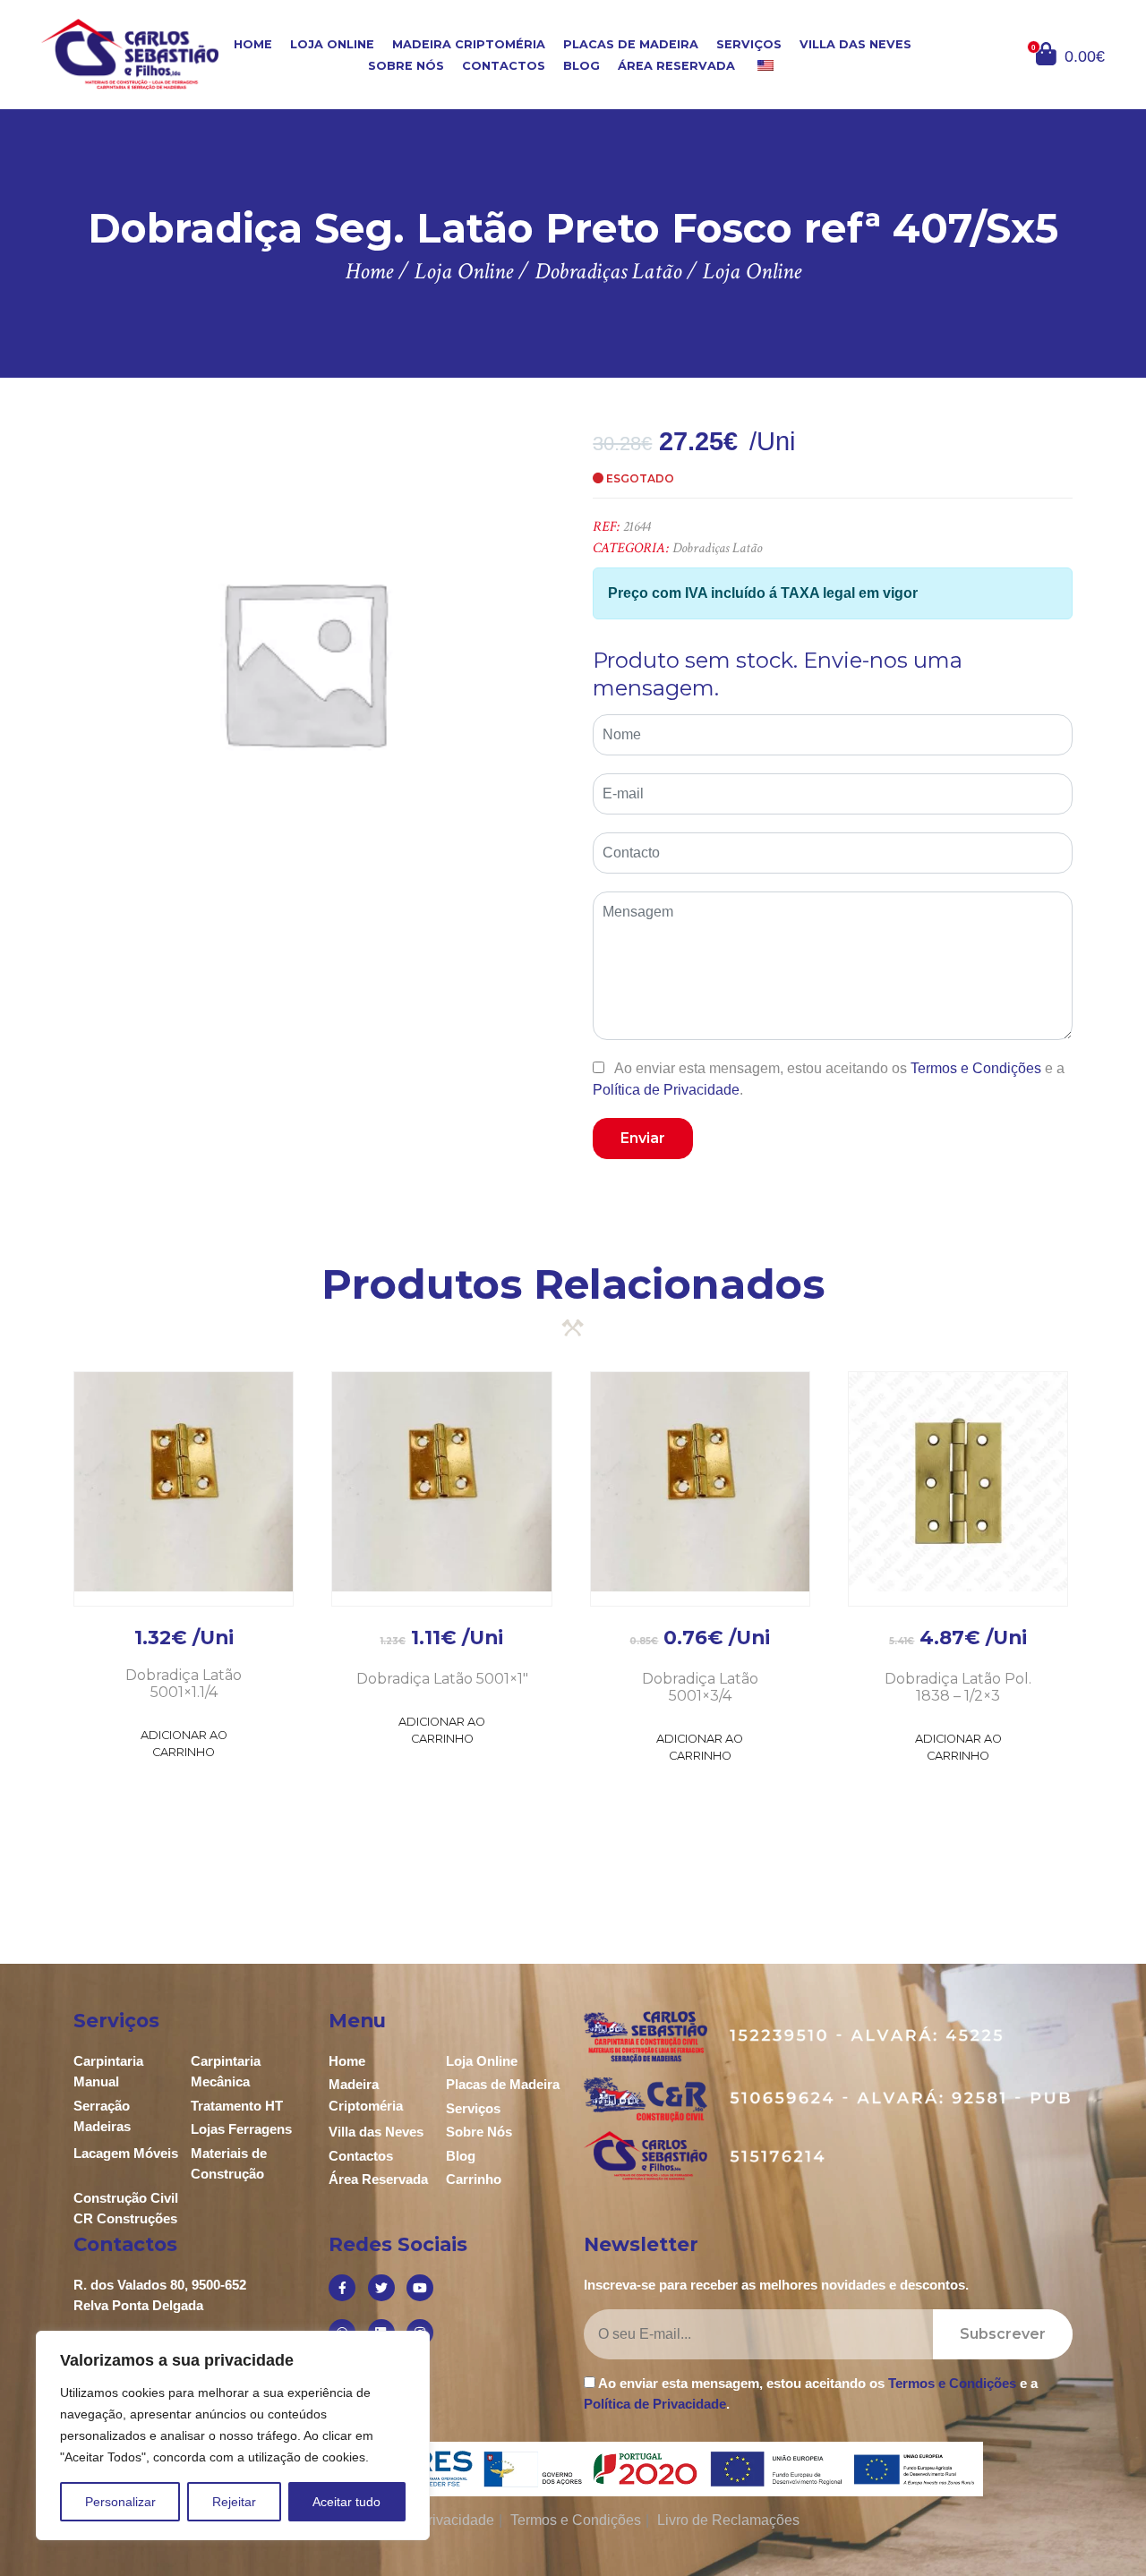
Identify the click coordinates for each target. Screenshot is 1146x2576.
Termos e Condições (976, 1068)
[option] (304, 661)
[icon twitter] (381, 2288)
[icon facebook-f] (342, 2288)
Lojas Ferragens (241, 2129)
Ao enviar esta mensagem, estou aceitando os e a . (829, 1079)
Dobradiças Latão (717, 548)
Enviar (643, 1138)
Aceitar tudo (346, 2502)
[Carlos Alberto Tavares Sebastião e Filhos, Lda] (130, 53)
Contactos (504, 66)
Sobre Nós (406, 66)
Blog (582, 66)
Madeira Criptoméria (469, 44)
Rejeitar (234, 2502)
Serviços (749, 44)
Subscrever (1003, 2334)
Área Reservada (676, 66)
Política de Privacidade (666, 1090)
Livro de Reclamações (728, 2520)
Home (253, 44)
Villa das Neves (855, 44)
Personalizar (120, 2502)
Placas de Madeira (631, 44)
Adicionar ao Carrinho (184, 1744)
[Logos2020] (573, 2468)
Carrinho (474, 2179)
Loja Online (332, 44)
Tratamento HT (237, 2106)
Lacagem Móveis (126, 2153)
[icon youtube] (420, 2288)
